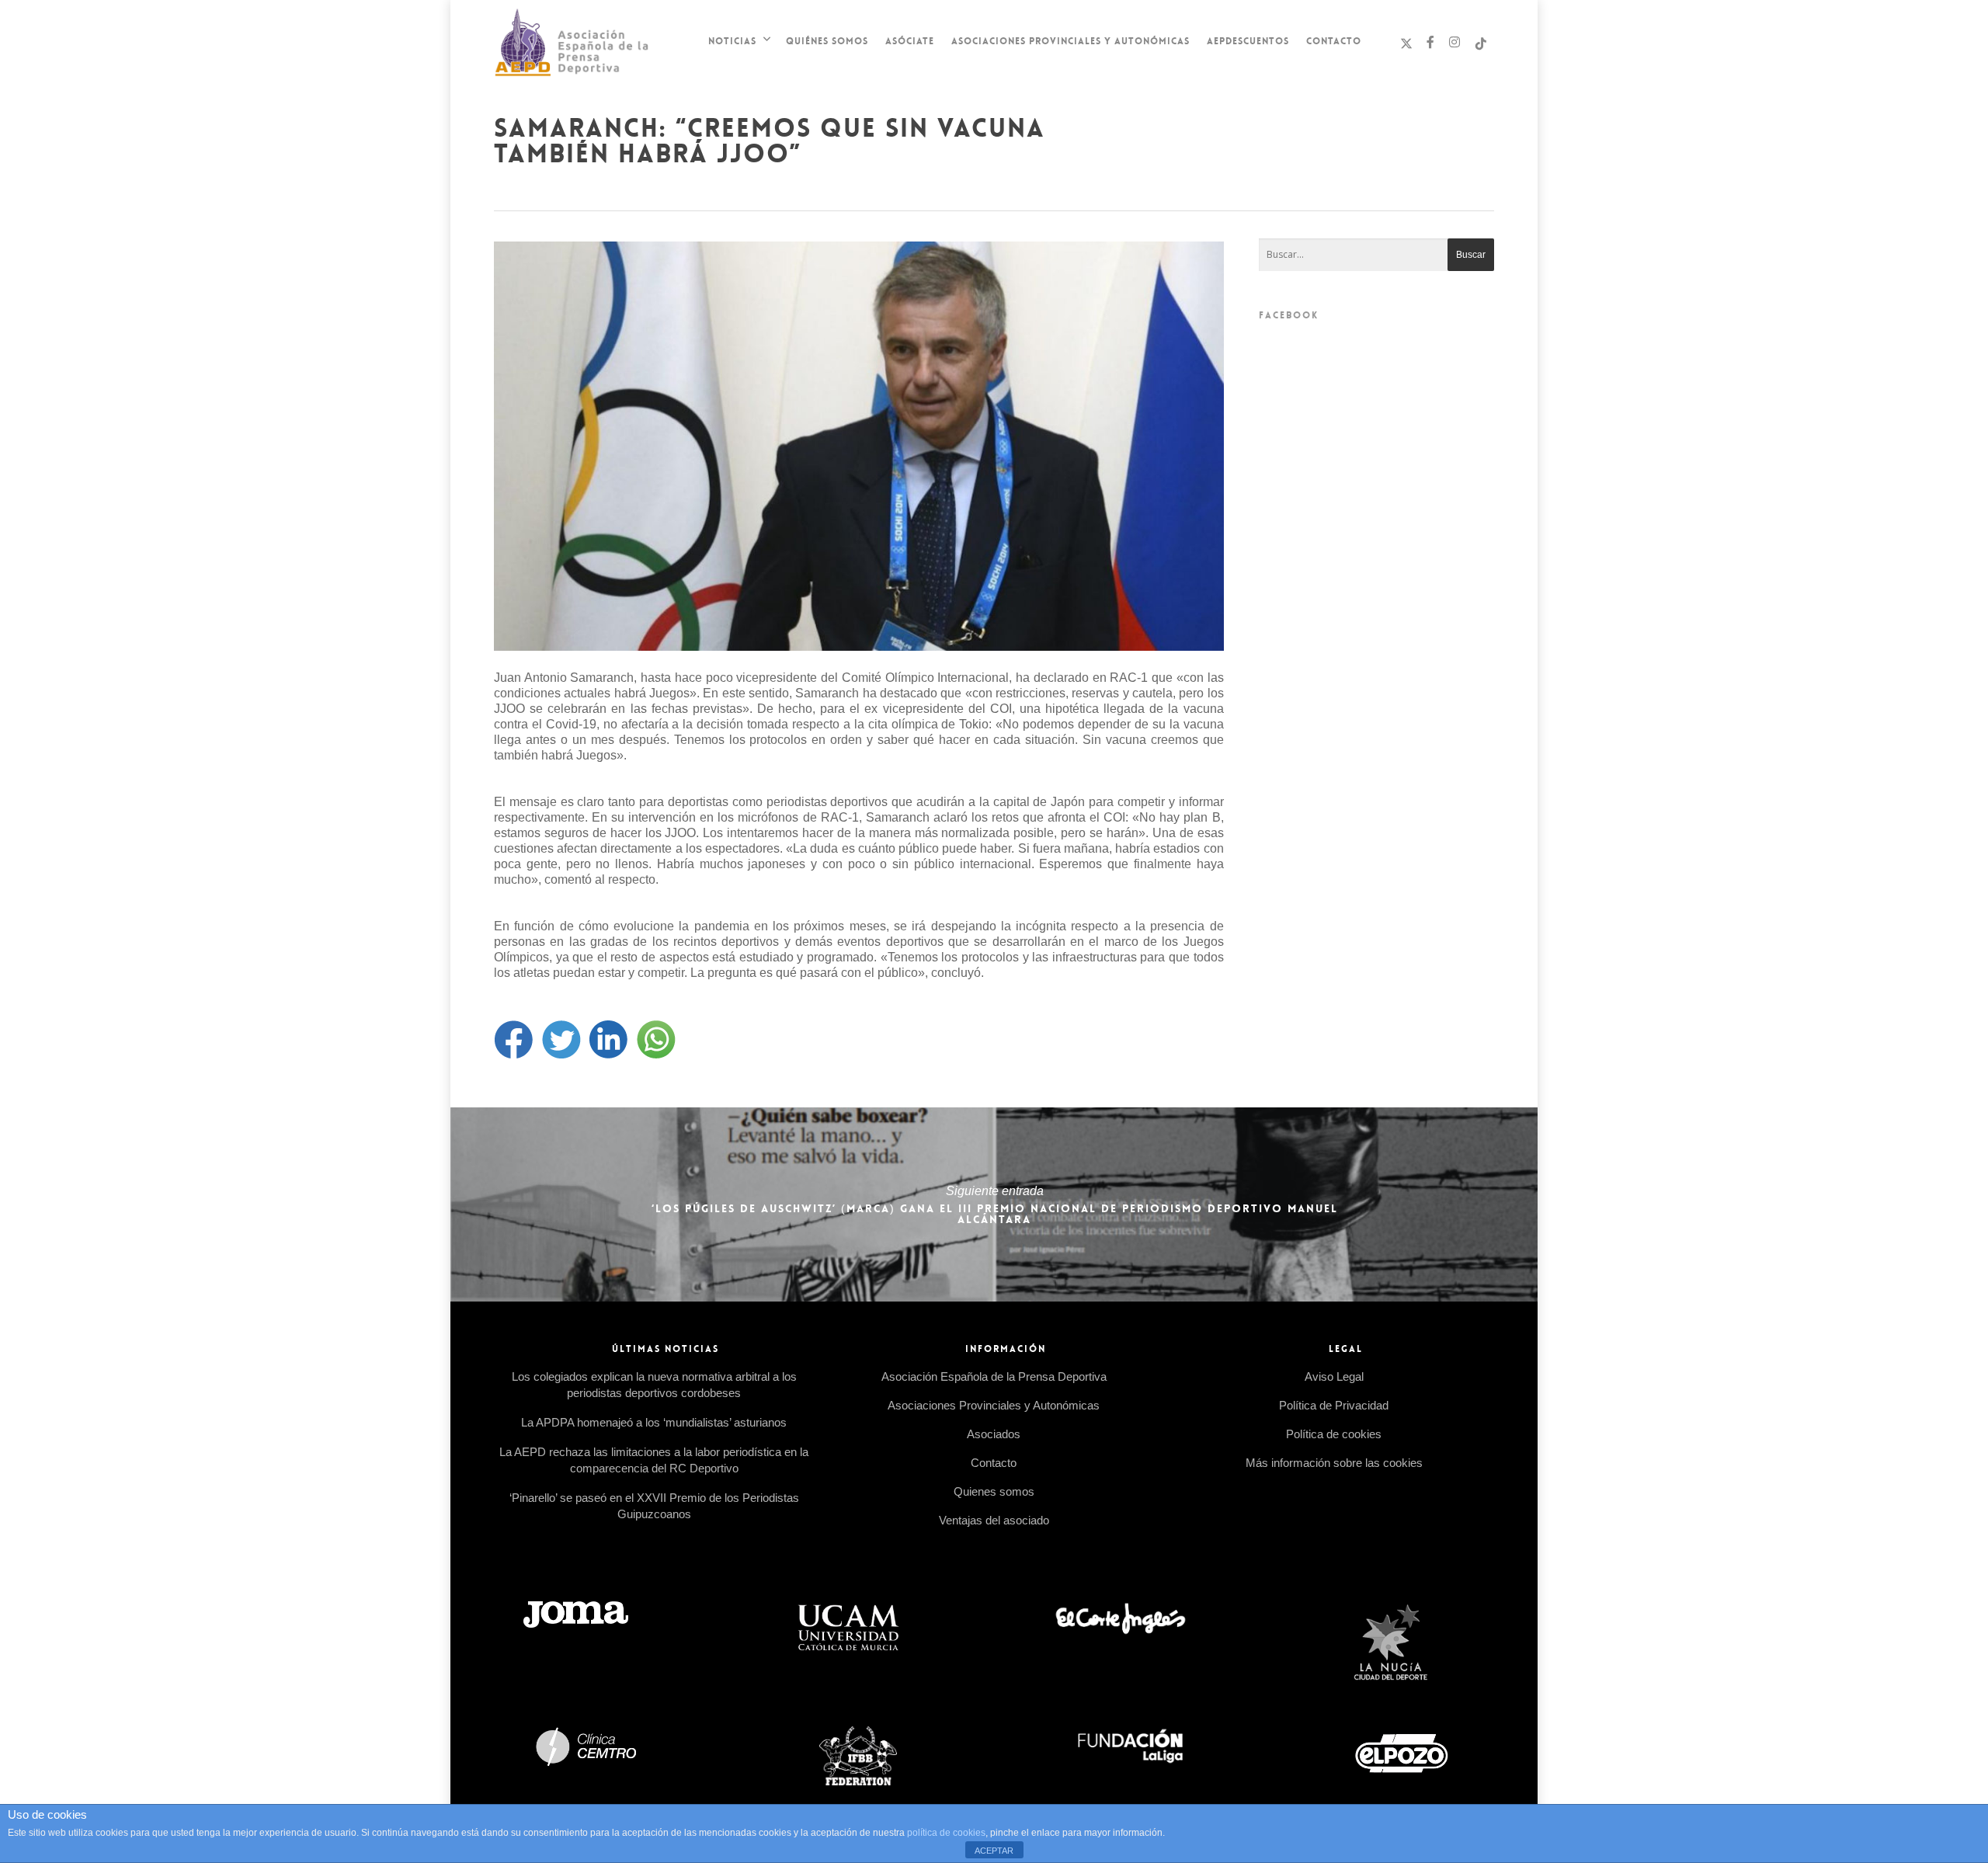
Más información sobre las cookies (1334, 1463)
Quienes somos (994, 1491)
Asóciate (910, 41)
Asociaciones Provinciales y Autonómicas (1070, 41)
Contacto (1334, 41)
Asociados (994, 1434)
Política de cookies (1334, 1434)
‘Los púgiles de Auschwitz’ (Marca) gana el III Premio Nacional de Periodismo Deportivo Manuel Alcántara (994, 1204)
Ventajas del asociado (994, 1520)
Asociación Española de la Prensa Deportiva (994, 1376)
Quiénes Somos (827, 41)
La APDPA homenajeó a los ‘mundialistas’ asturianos (654, 1422)
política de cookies (946, 1833)
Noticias (732, 41)
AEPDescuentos (1248, 41)
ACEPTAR (994, 1851)
